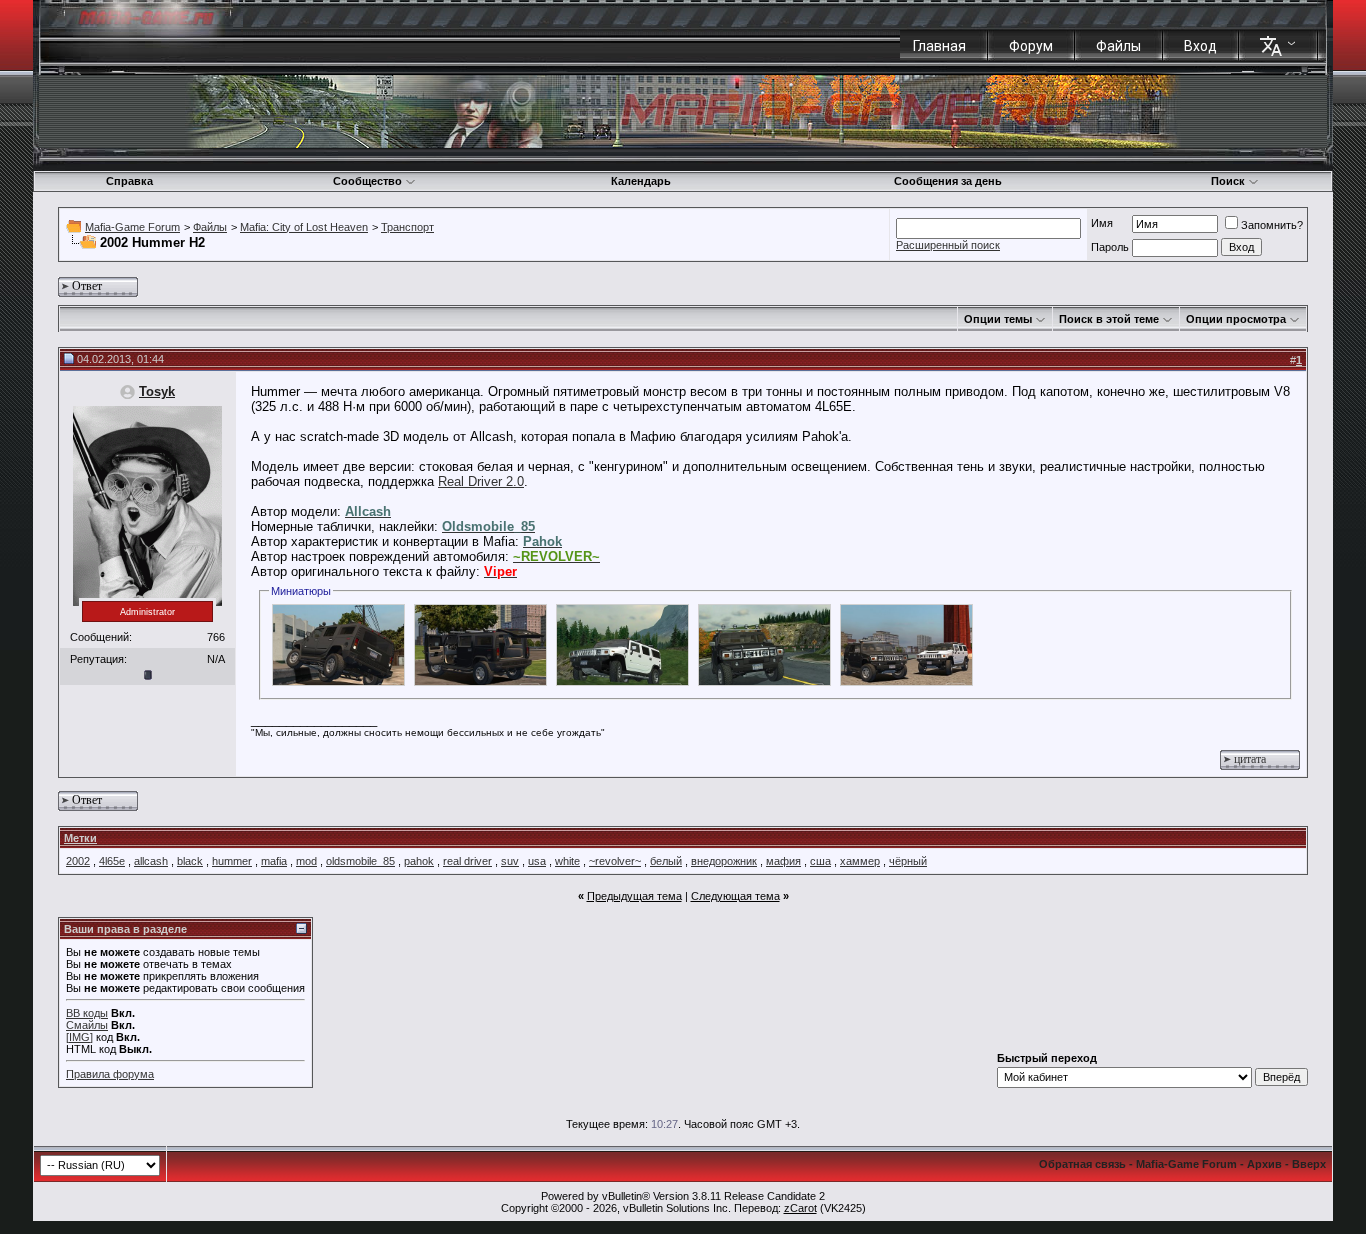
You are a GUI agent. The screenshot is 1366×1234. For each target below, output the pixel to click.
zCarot (800, 1208)
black (190, 861)
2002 (78, 861)
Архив (1264, 1164)
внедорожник (724, 861)
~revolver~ (615, 861)
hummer (232, 861)
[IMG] (79, 1037)
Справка (129, 181)
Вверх (1309, 1164)
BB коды (87, 1013)
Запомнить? (1272, 225)
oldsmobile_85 (360, 861)
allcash (151, 861)
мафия (783, 861)
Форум (1031, 46)
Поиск (1228, 181)
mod (306, 861)
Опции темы (998, 319)
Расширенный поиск (948, 245)
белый (666, 861)
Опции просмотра (1236, 319)
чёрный (908, 861)
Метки (80, 838)
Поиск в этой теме (1109, 319)
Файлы (1118, 46)
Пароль (1110, 247)
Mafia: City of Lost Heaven (304, 227)
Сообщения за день (948, 181)
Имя (1102, 223)
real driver (467, 861)
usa (537, 861)
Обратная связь (1082, 1164)
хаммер (860, 861)
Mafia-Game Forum (132, 227)
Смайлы (87, 1025)
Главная (939, 46)
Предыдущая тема (634, 896)
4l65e (112, 861)
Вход (1200, 46)
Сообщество (367, 181)
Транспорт (407, 227)
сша (820, 861)
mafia (274, 861)
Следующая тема (735, 896)
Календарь (641, 181)
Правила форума (110, 1074)
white (567, 861)
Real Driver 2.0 (481, 481)
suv (510, 861)
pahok (419, 861)
